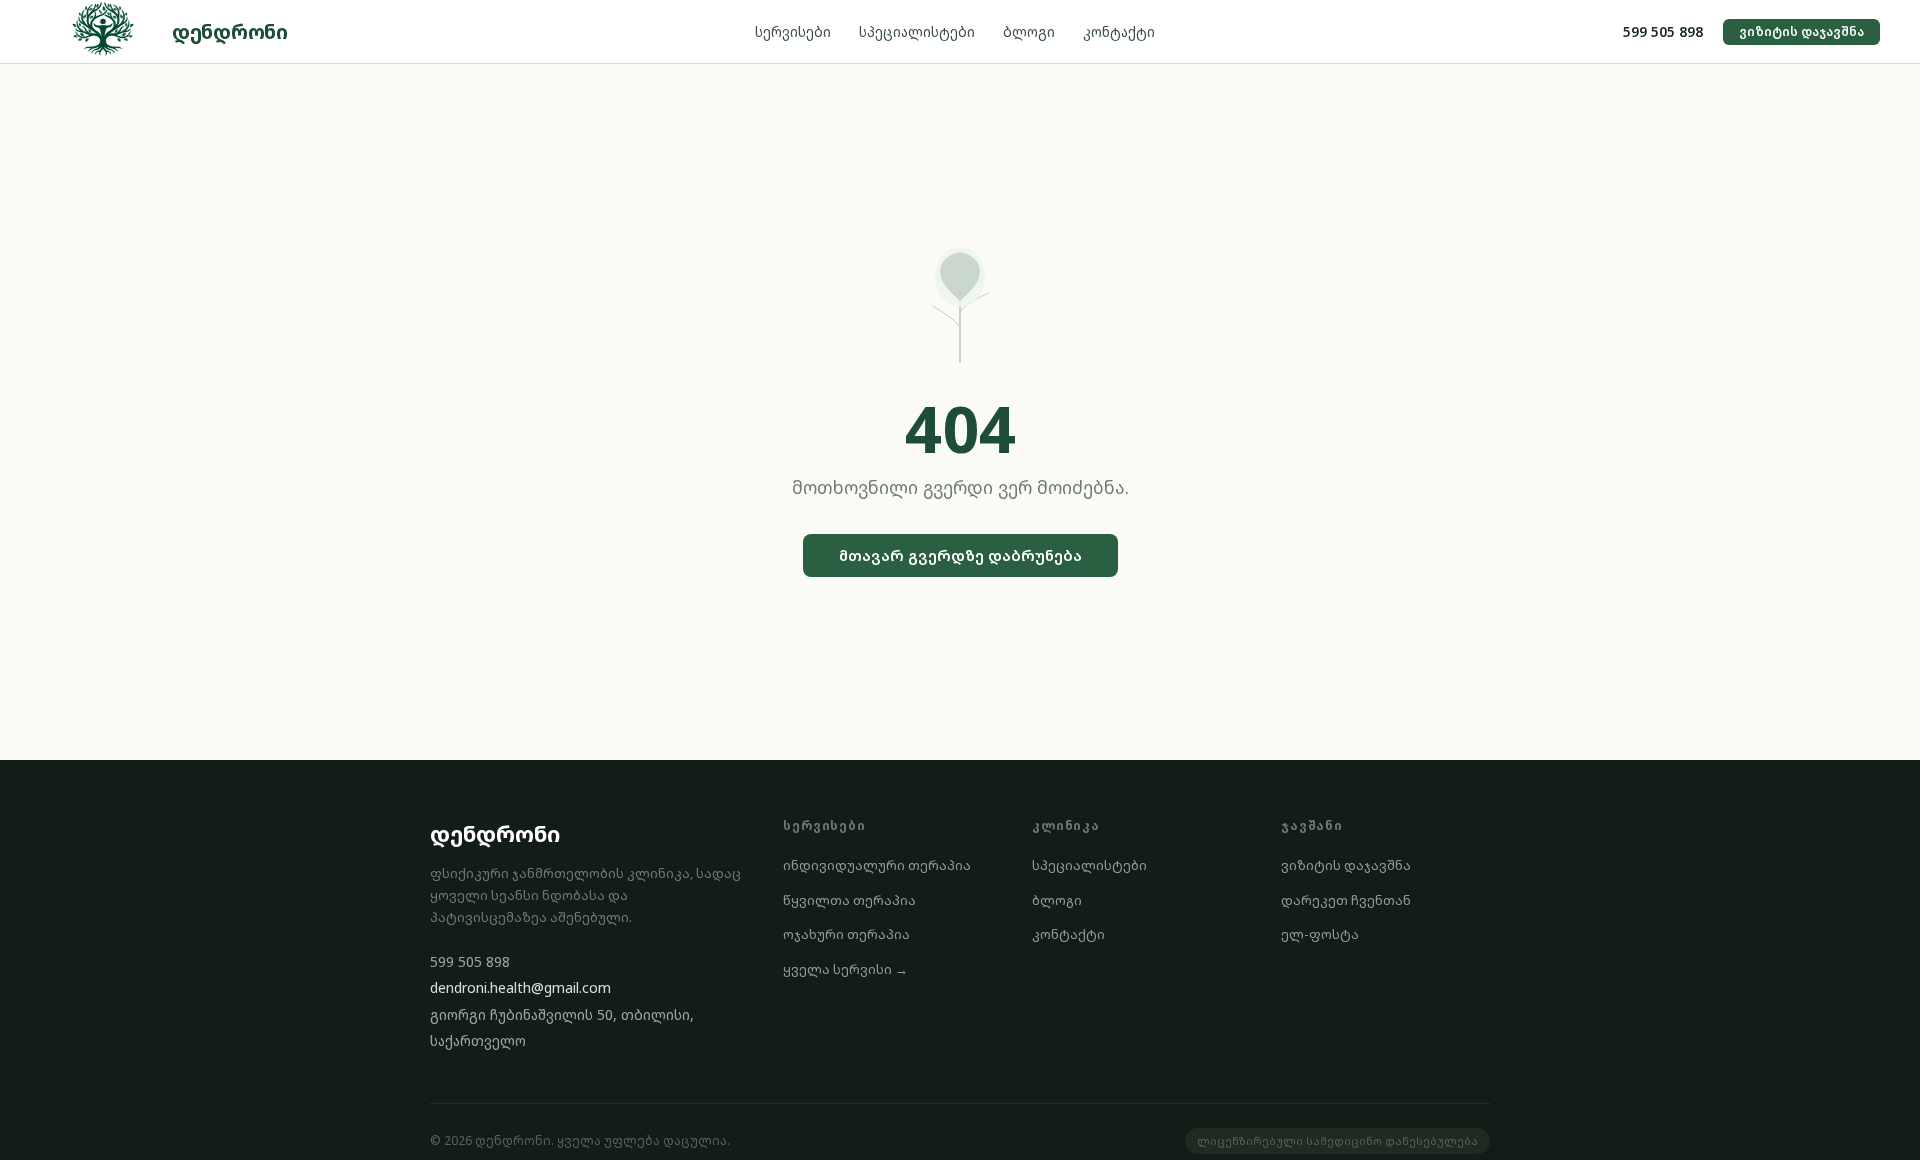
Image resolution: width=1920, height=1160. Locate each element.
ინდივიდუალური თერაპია (877, 865)
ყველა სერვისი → (845, 969)
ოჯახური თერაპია (846, 934)
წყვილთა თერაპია (849, 900)
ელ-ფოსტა (1320, 934)
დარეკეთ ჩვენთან (1346, 900)
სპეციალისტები (917, 31)
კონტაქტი (1119, 31)
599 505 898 (1663, 31)
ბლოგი (1029, 31)
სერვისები (793, 31)
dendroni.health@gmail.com (520, 987)
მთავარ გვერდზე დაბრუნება (960, 555)
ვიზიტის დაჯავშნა (1801, 31)
